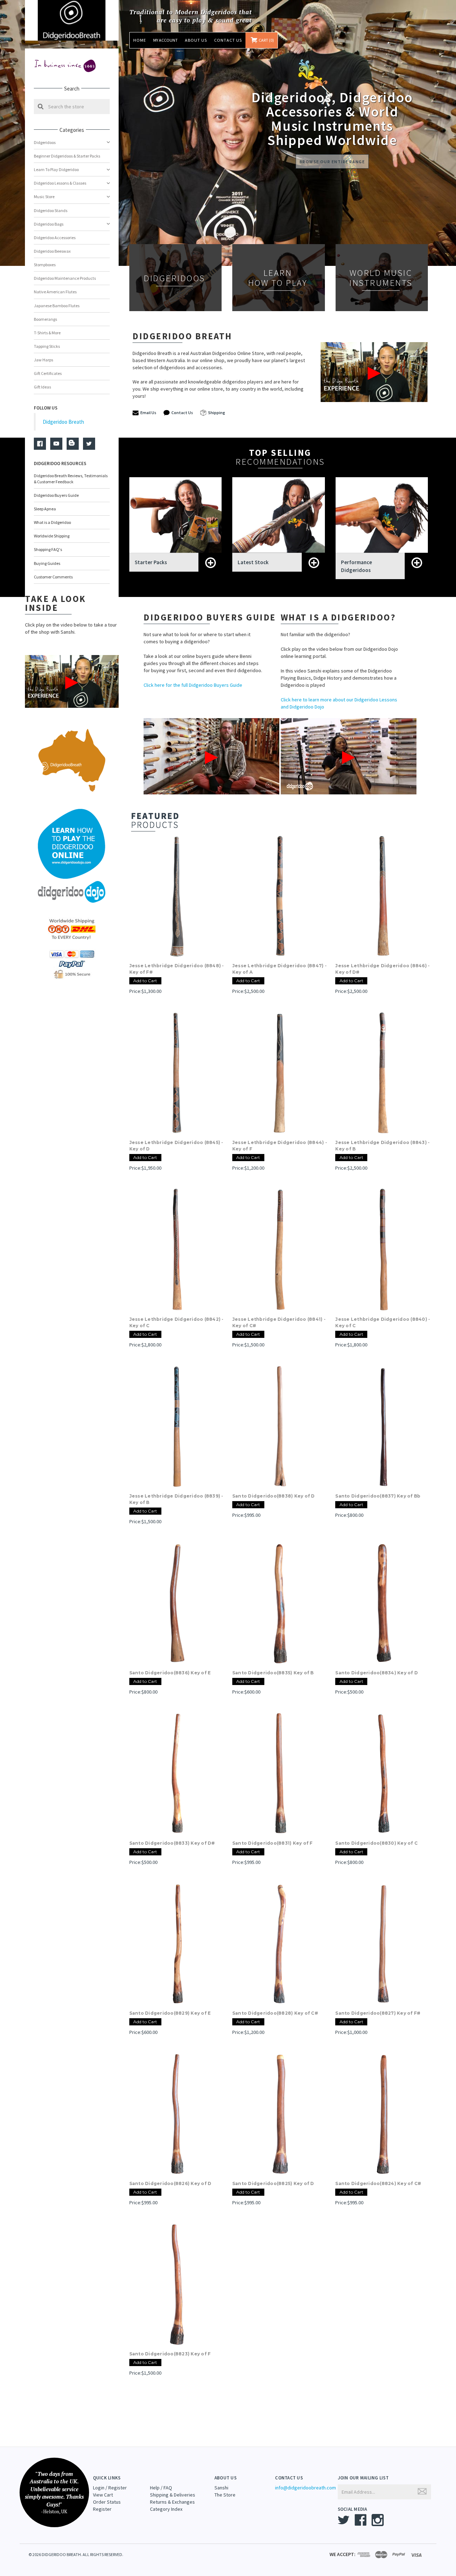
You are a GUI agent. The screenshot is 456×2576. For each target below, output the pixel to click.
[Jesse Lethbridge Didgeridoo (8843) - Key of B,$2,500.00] (383, 1073)
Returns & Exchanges (172, 2502)
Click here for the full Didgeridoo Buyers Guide (193, 685)
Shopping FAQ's (48, 549)
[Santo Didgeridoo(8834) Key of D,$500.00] (383, 1603)
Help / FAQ (161, 2488)
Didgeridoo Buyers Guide (56, 495)
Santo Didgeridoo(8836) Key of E (170, 1673)
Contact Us (228, 40)
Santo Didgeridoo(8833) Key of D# (172, 1843)
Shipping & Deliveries (173, 2495)
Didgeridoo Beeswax (52, 251)
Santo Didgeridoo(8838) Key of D (274, 1496)
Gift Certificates (48, 373)
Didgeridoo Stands (51, 210)
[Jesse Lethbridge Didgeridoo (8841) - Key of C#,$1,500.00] (280, 1250)
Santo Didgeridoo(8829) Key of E (170, 2013)
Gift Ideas (42, 387)
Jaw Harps (43, 360)
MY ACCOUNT (165, 40)
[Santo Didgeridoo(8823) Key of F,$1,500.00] (177, 2284)
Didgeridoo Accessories (55, 238)
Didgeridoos (45, 142)
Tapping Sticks (47, 346)
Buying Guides (47, 563)
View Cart (103, 2495)
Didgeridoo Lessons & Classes (60, 183)
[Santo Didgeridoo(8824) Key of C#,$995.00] (383, 2114)
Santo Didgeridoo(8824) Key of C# (378, 2183)
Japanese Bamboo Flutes (57, 306)
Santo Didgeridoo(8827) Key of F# (378, 2013)
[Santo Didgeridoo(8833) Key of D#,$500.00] (177, 1773)
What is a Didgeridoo (52, 522)
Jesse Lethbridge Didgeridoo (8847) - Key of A (279, 969)
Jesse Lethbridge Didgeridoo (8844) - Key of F (280, 1146)
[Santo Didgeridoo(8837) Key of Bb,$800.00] (383, 1426)
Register (102, 2509)
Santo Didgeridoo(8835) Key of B (273, 1673)
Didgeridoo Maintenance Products (65, 278)
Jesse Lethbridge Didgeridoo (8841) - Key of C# (279, 1322)
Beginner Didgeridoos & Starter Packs (67, 156)
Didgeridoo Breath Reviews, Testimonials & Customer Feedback (71, 479)
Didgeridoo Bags (49, 224)
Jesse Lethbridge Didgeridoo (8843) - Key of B (382, 1146)
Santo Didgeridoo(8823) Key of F (170, 2354)
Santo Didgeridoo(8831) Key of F (273, 1843)
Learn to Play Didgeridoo (56, 169)
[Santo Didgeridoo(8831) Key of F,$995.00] (280, 1773)
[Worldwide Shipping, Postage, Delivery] (72, 929)
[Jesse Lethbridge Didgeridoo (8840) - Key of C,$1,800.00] (383, 1250)
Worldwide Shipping (52, 536)
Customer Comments (53, 577)
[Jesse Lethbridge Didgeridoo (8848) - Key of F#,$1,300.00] (177, 896)
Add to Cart (145, 981)
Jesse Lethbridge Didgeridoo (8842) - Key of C (177, 1322)
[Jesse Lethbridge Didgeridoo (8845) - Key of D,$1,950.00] (177, 1073)
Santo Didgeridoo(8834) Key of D (377, 1673)
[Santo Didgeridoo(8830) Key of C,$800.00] (383, 1773)
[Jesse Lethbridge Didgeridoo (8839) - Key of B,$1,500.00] (177, 1426)
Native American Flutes (55, 292)
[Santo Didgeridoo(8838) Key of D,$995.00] (280, 1426)
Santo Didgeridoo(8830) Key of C (376, 1843)
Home (140, 40)
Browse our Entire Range (332, 162)
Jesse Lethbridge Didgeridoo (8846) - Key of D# (382, 969)
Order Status (107, 2502)
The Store (225, 2495)
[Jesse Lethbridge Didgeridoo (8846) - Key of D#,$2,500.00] (383, 896)
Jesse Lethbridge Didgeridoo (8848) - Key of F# (177, 969)
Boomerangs (45, 319)
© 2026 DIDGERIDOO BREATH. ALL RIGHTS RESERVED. (76, 2554)
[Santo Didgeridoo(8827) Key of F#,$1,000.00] (383, 1944)
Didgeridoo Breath (63, 422)
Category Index (166, 2509)
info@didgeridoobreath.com (305, 2488)
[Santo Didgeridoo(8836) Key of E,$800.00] (177, 1603)
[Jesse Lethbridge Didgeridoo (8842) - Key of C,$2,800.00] (177, 1250)
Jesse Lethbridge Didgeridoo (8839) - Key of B (176, 1499)
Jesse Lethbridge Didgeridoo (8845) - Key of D (176, 1146)
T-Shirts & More (47, 333)
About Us (196, 40)
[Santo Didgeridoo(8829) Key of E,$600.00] (177, 1944)
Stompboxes (45, 265)
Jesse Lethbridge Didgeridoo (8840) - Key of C (383, 1322)
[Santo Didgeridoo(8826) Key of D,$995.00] (177, 2114)
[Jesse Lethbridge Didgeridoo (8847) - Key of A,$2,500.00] (280, 896)
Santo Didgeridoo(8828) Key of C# (275, 2013)
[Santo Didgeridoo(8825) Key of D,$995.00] (280, 2114)
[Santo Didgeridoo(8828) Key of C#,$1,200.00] (280, 1944)
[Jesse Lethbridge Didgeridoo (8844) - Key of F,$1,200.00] (280, 1073)
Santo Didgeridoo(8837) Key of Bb (378, 1496)
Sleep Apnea (45, 509)
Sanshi (221, 2488)
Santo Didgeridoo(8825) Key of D (273, 2183)
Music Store (44, 197)
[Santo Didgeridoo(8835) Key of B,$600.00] (280, 1603)
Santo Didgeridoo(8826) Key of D (170, 2183)
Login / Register (110, 2488)
